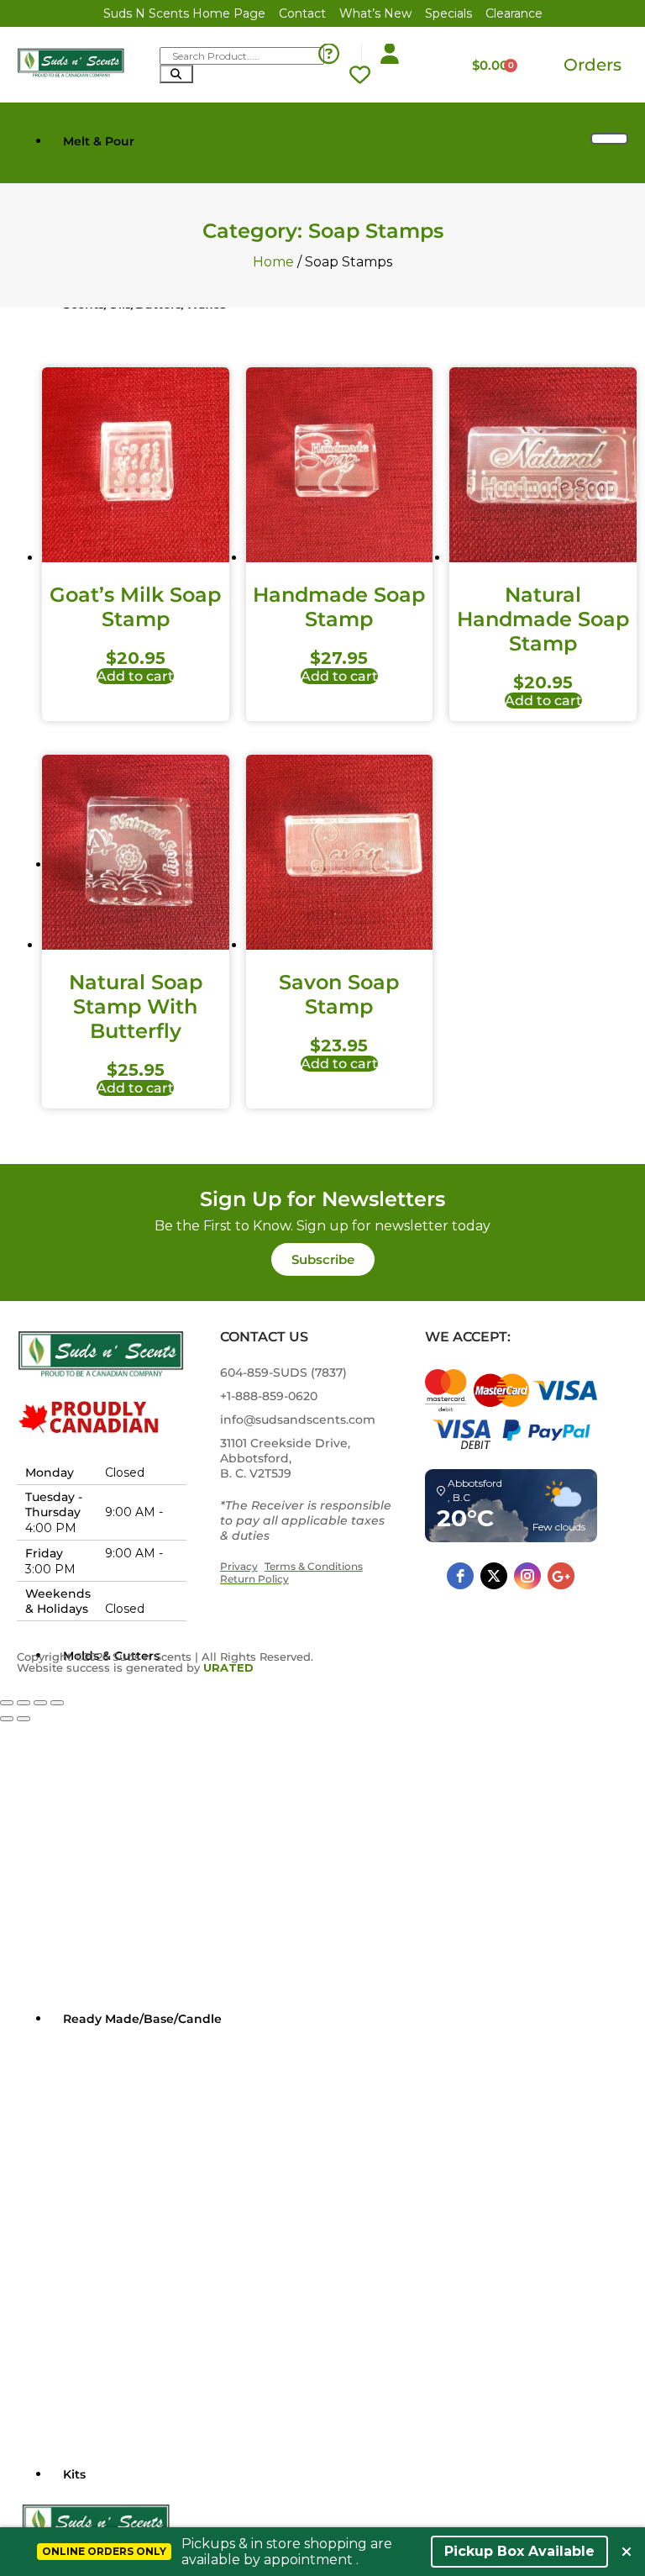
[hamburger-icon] (609, 139)
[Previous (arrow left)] (7, 1719)
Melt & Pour (99, 141)
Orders (593, 65)
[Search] (176, 74)
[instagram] (527, 1576)
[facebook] (460, 1576)
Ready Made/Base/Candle (142, 2019)
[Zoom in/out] (7, 1703)
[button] (323, 1259)
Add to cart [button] (135, 676)
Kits (74, 2474)
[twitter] (494, 1576)
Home (273, 262)
